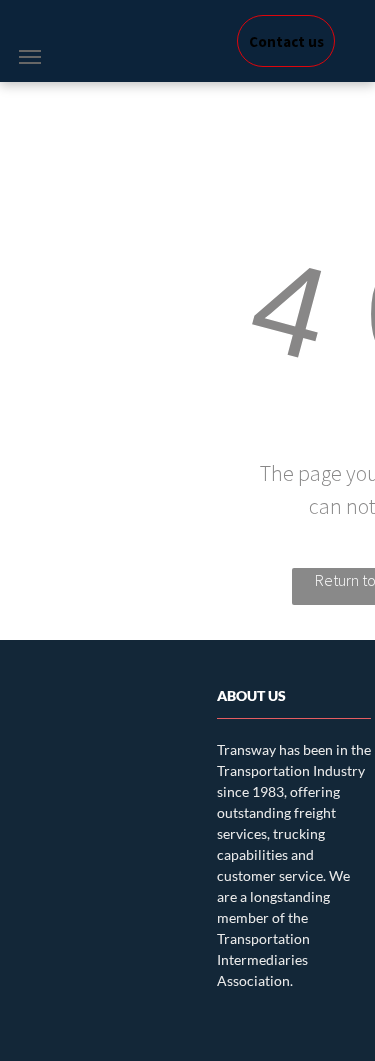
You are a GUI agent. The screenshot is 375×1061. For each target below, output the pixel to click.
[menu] (30, 57)
